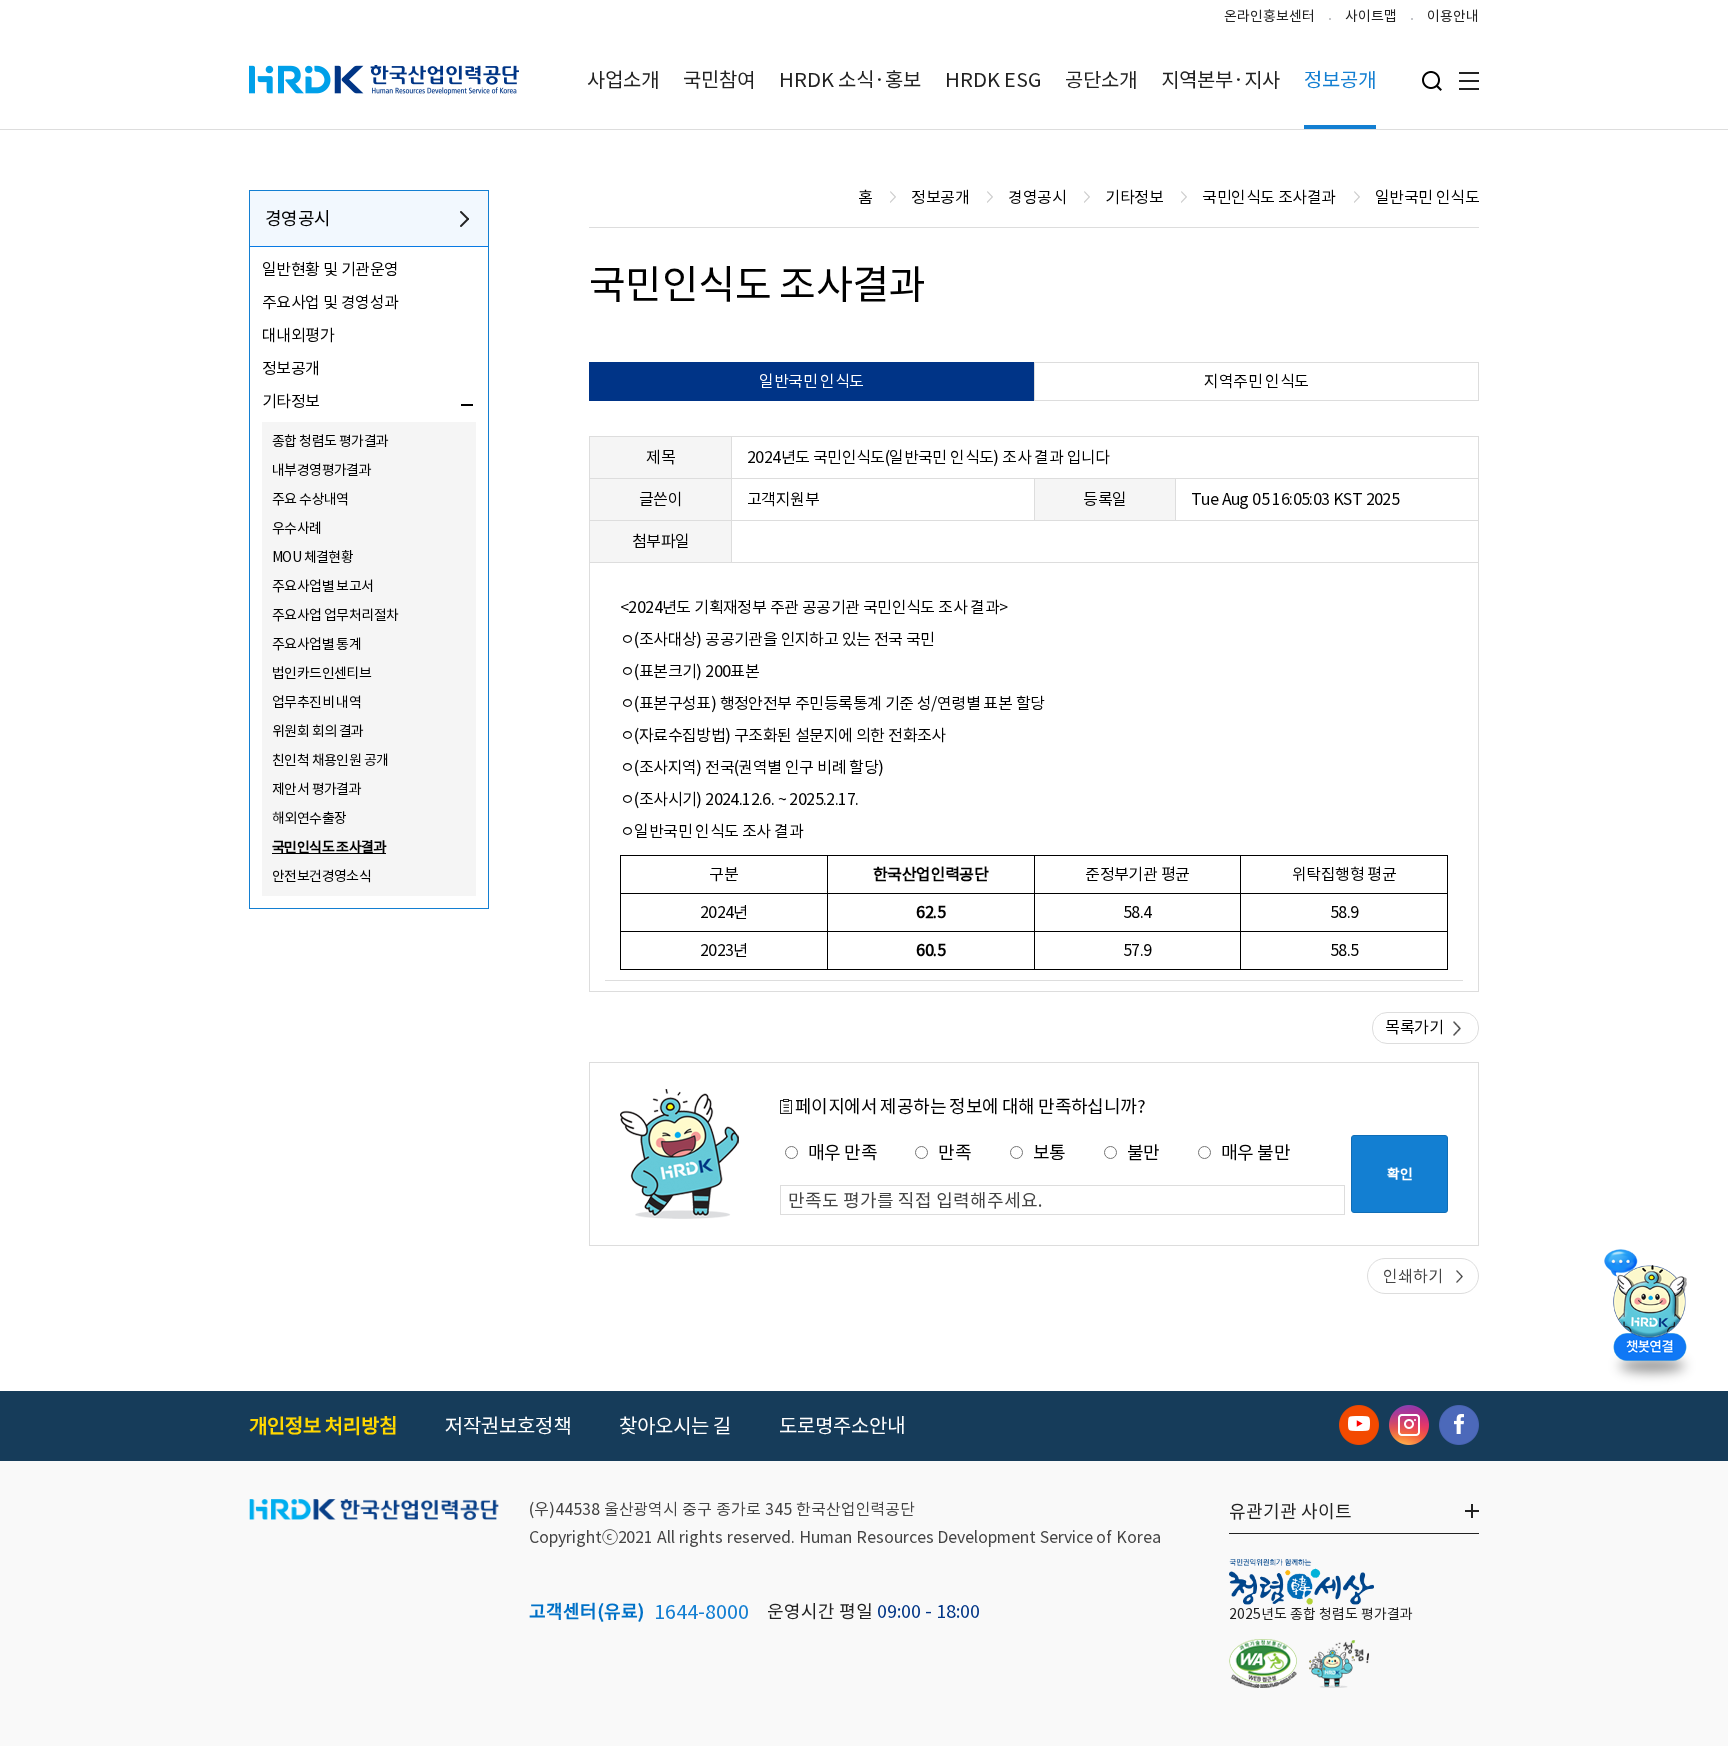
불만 (1143, 1152)
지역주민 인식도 (1256, 381)
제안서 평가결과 (316, 789)
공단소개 (1101, 80)
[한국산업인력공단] (374, 1511)
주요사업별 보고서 (323, 586)
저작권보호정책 (508, 1426)
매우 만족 (842, 1152)
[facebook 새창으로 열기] (1459, 1425)
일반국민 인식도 (811, 381)
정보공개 (1340, 80)
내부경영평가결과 (321, 470)
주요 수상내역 (310, 499)
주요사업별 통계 (316, 644)
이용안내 (1453, 16)
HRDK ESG (993, 80)
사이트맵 (1371, 16)
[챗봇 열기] (1649, 1310)
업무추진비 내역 (316, 702)
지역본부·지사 (1220, 80)
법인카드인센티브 (321, 673)
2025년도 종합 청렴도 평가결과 (1321, 1614)
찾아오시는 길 (675, 1426)
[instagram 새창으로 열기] (1409, 1425)
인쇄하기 (1413, 1276)
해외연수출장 (309, 818)
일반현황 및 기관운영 (330, 269)
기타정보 (291, 401)
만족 (954, 1152)
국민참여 (719, 80)
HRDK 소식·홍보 (850, 80)
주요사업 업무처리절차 (335, 615)
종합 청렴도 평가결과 (330, 441)
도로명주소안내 (842, 1426)
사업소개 (623, 80)
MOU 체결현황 (312, 557)
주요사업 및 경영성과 (330, 302)
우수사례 (297, 528)
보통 (1049, 1152)
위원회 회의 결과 (318, 731)
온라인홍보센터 (1269, 16)
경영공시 (298, 218)
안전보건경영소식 (321, 876)
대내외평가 (298, 335)
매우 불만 (1255, 1152)
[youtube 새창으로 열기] (1359, 1425)
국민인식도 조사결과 (329, 847)
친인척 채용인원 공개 (330, 760)
